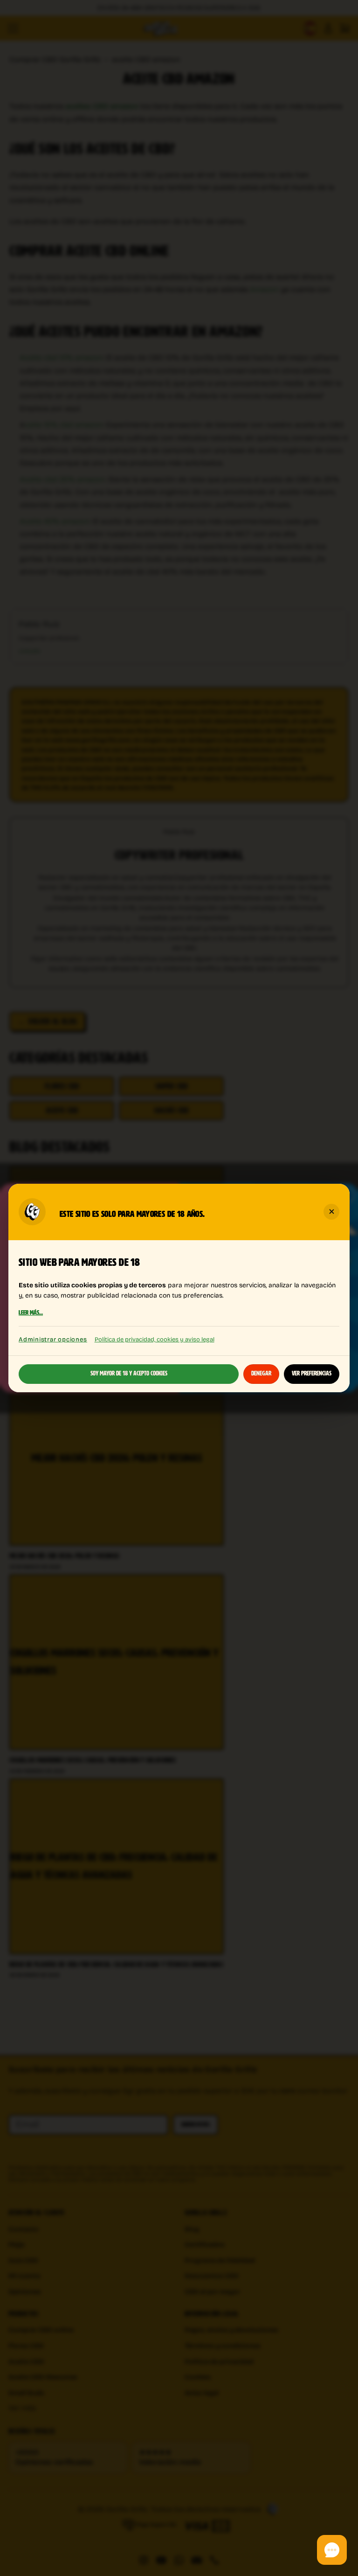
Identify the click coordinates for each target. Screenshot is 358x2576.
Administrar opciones (53, 1339)
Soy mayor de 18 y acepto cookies (129, 1374)
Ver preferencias (312, 1374)
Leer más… (31, 1313)
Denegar (261, 1374)
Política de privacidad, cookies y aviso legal (155, 1339)
